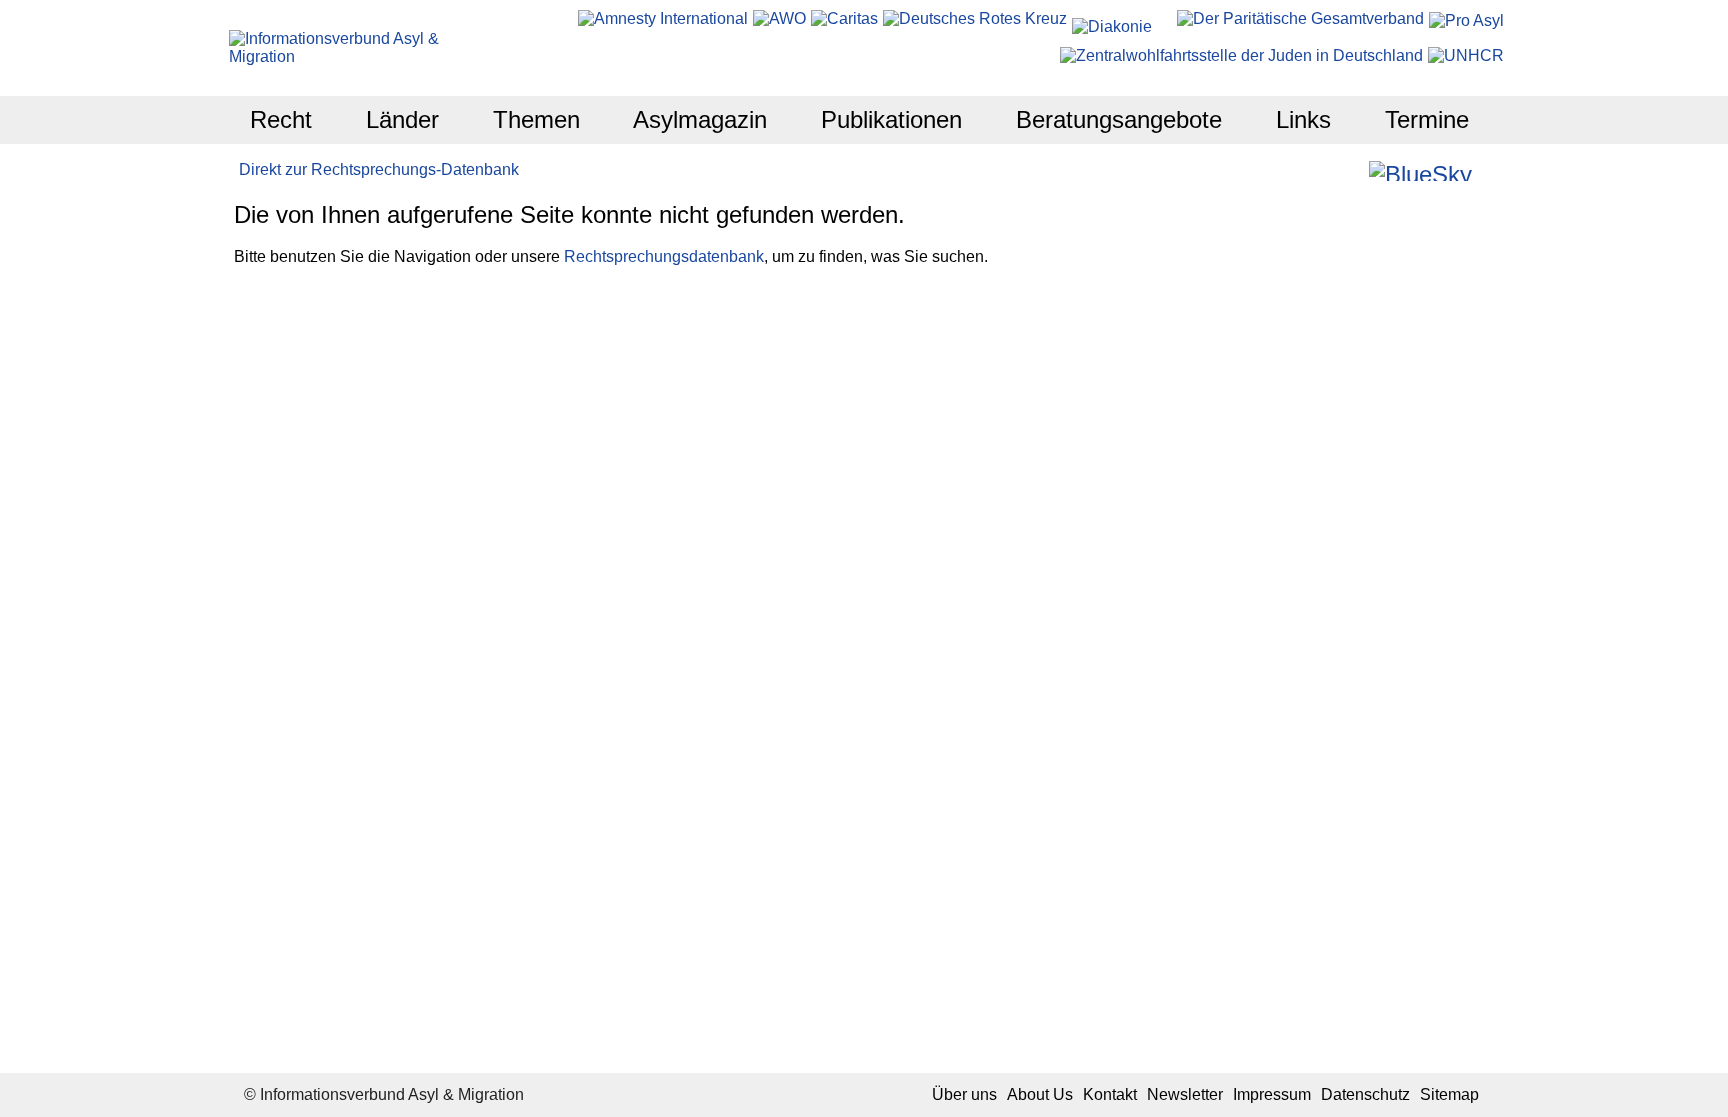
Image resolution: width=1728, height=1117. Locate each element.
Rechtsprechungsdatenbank (664, 256)
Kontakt (1110, 1094)
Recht (281, 119)
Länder (402, 119)
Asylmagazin (700, 119)
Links (1303, 119)
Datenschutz (1365, 1094)
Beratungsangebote (1119, 119)
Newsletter (1185, 1094)
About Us (1040, 1094)
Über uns (964, 1094)
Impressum (1272, 1094)
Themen (536, 119)
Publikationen (891, 119)
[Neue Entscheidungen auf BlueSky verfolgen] (1420, 171)
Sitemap (1449, 1094)
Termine (1427, 119)
